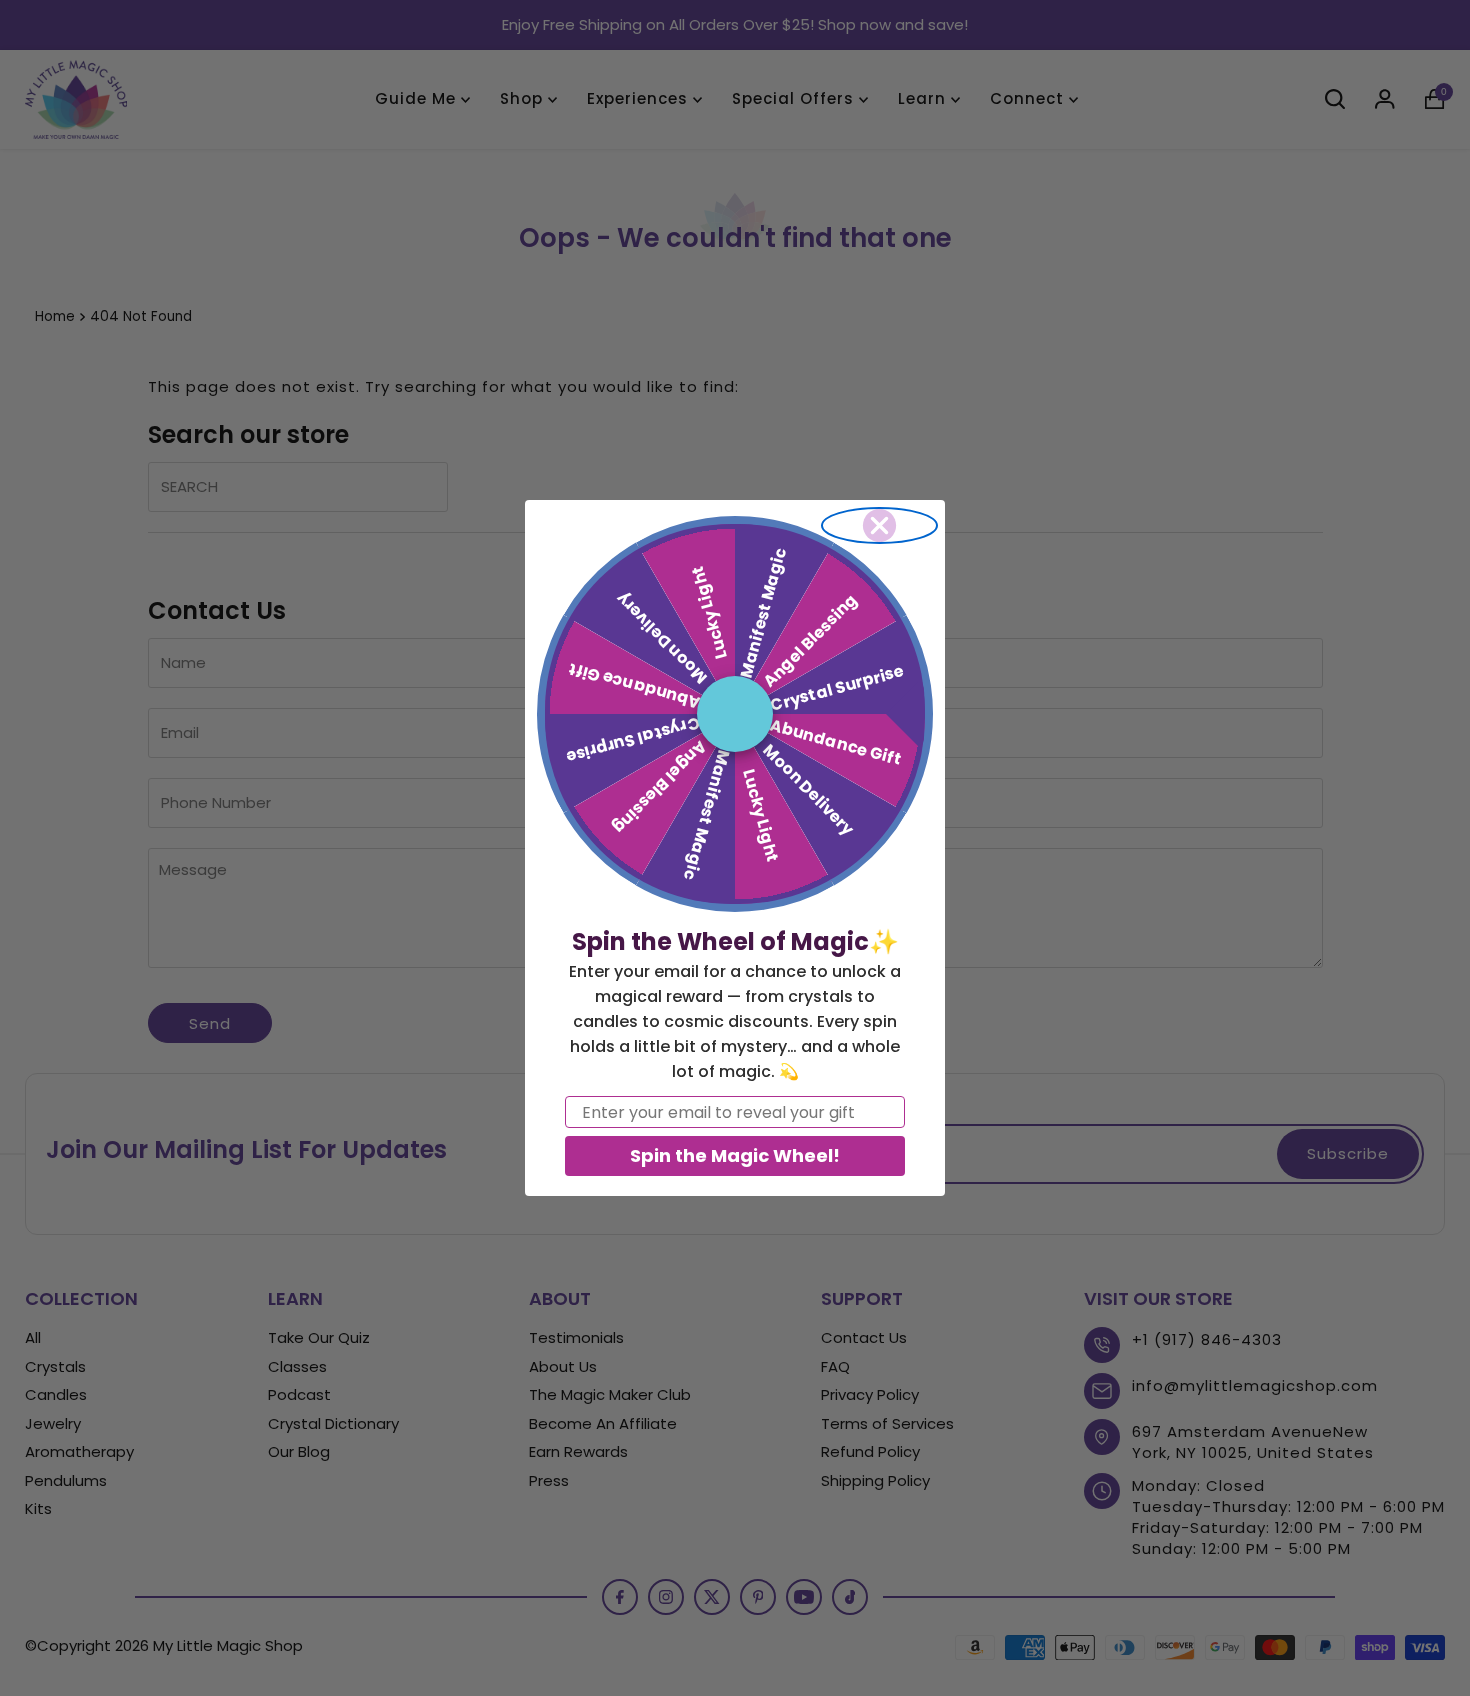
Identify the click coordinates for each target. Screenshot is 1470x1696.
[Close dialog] (879, 525)
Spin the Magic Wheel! (735, 1155)
